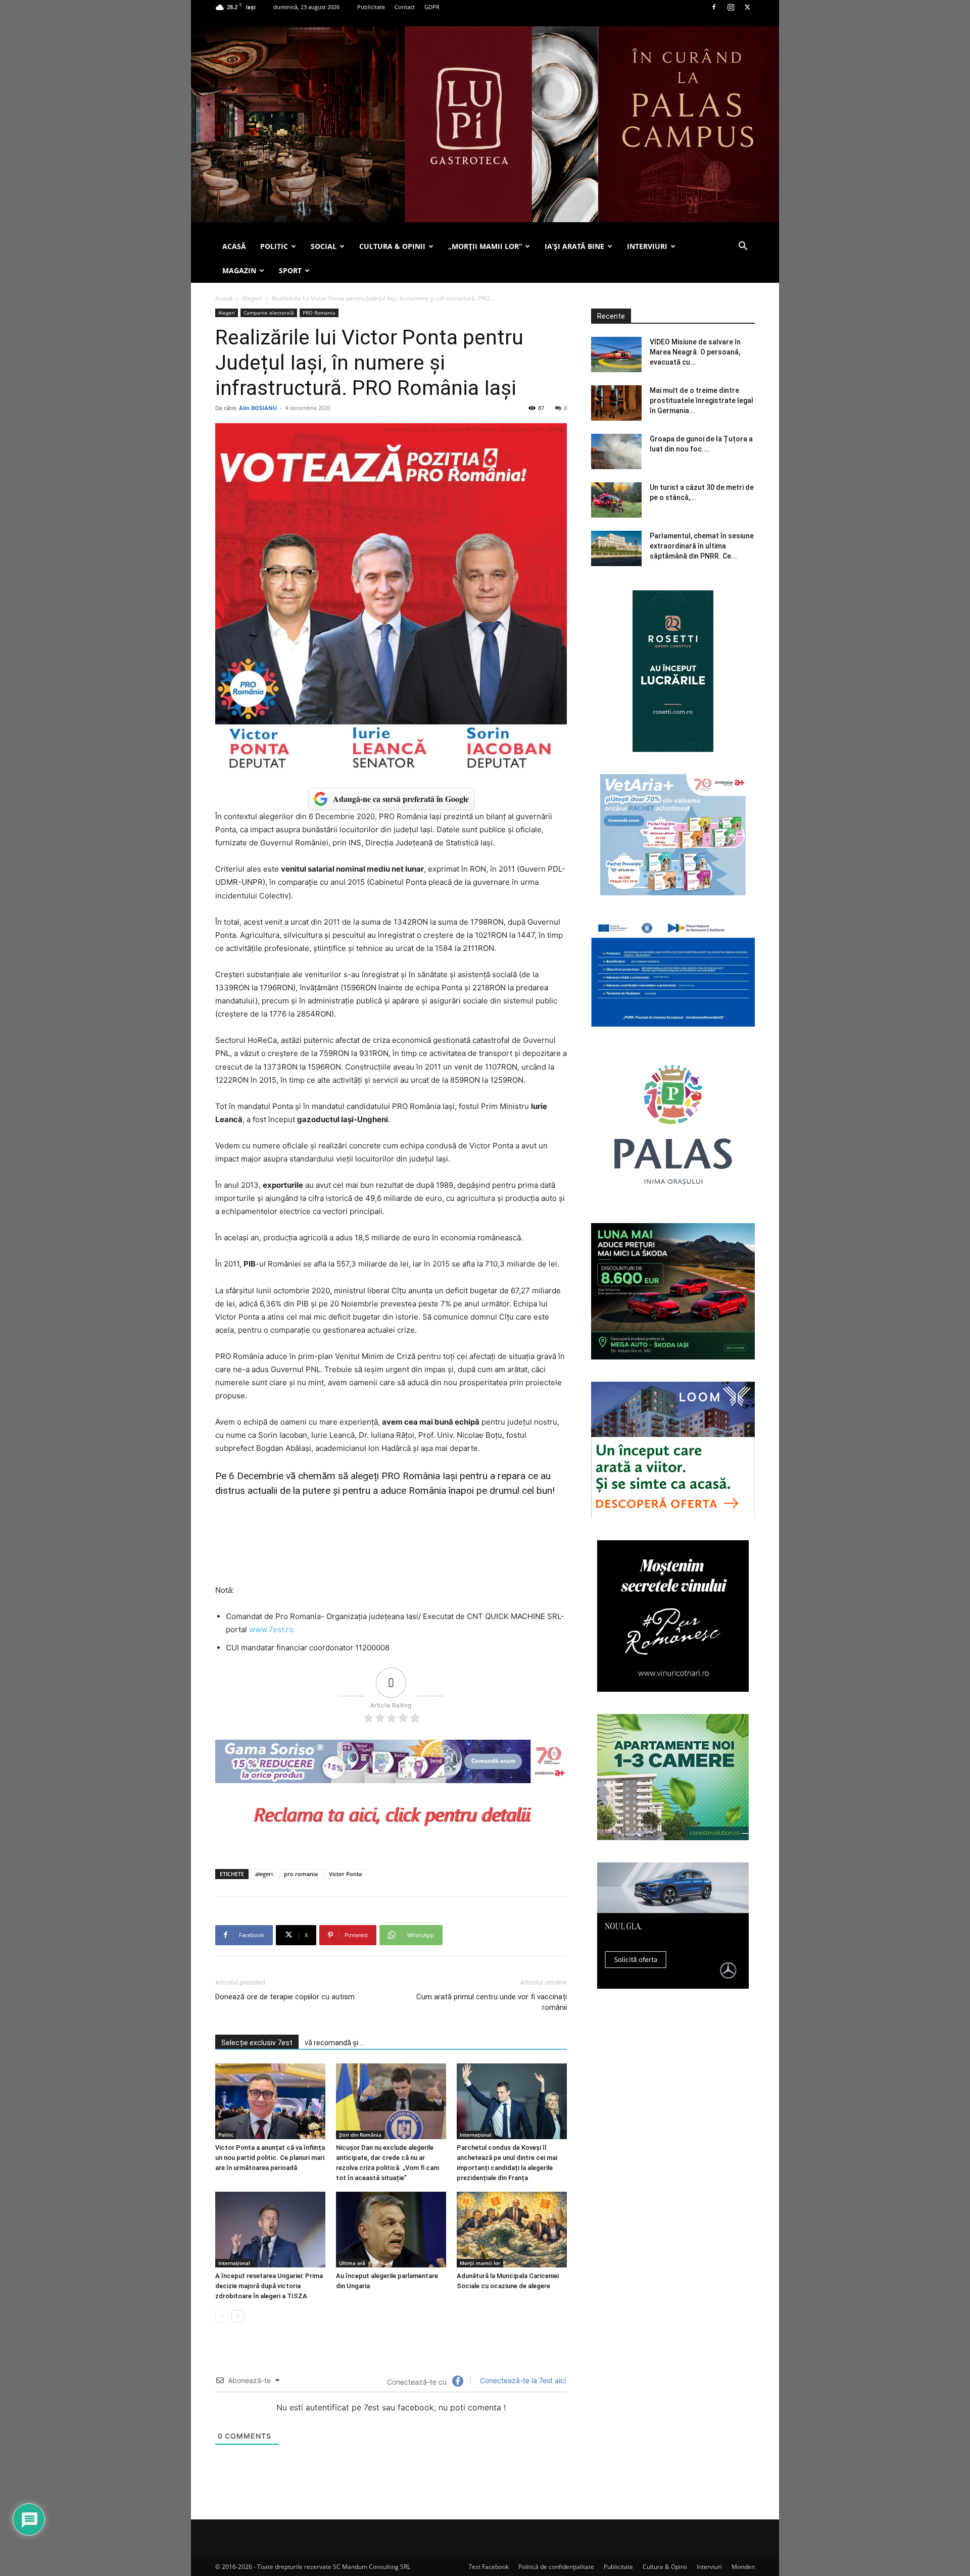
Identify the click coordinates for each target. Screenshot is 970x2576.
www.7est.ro (271, 1629)
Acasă (224, 298)
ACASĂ (234, 246)
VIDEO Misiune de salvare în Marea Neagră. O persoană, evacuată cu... (695, 352)
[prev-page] (222, 2316)
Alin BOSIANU (258, 408)
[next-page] (238, 2316)
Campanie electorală (269, 313)
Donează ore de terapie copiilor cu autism (285, 1997)
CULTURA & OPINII (392, 246)
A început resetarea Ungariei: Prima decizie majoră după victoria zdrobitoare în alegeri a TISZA (269, 2286)
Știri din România (360, 2135)
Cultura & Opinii (665, 2567)
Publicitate (371, 7)
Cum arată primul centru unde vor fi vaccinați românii (492, 2002)
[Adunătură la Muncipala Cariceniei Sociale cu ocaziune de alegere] (512, 2230)
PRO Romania (319, 313)
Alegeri (252, 298)
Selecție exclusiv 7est (257, 2043)
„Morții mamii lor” (485, 246)
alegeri (264, 1874)
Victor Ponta (345, 1874)
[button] (743, 247)
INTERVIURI (647, 246)
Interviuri (709, 2567)
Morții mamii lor (480, 2263)
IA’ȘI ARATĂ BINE (574, 246)
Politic (226, 2135)
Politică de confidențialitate (556, 2567)
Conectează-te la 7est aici (522, 2380)
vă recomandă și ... (334, 2043)
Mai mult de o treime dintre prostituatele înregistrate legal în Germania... (701, 400)
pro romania (301, 1874)
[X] (747, 7)
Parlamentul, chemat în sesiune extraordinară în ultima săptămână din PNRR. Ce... (702, 546)
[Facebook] (714, 7)
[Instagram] (731, 7)
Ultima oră (352, 2263)
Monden (743, 2567)
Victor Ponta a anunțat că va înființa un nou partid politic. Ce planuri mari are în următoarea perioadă (270, 2158)
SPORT (290, 270)
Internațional (476, 2135)
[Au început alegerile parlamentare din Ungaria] (391, 2230)
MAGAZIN (239, 270)
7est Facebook (489, 2567)
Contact (405, 7)
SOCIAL (324, 246)
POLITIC (274, 246)
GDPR (432, 7)
